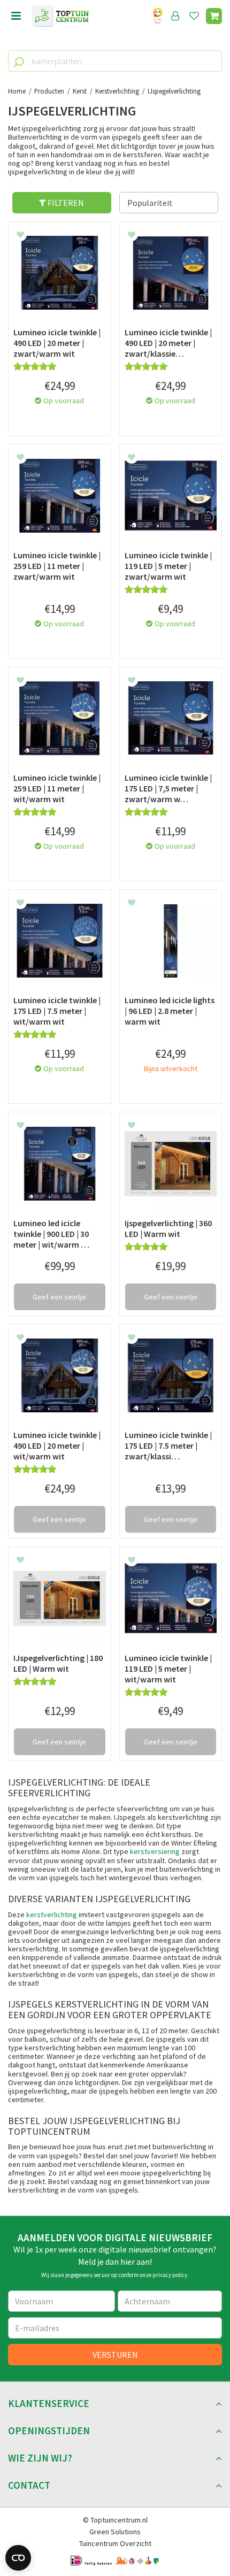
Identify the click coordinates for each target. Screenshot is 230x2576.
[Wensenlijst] (194, 16)
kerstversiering (155, 1851)
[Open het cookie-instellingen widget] (18, 2558)
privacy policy (170, 2275)
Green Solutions (115, 2532)
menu (16, 16)
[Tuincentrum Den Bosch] (60, 16)
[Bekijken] (214, 16)
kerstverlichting (52, 1914)
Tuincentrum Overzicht (115, 2543)
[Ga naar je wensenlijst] (196, 16)
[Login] (175, 16)
